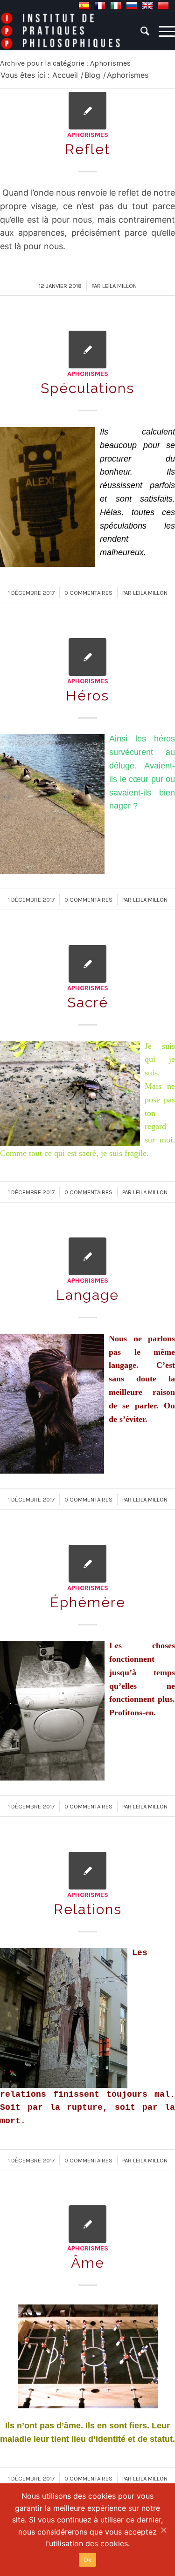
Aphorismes (88, 135)
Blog (92, 75)
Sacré (88, 1003)
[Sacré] (87, 964)
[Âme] (87, 2224)
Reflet (88, 149)
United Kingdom (147, 6)
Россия (132, 6)
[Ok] (163, 2530)
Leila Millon (119, 286)
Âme (88, 2263)
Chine (163, 6)
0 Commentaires (88, 593)
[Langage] (87, 1256)
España (84, 6)
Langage (87, 1295)
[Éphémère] (87, 1564)
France (100, 6)
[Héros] (87, 657)
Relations (88, 1909)
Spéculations (87, 388)
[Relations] (87, 1871)
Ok (88, 2560)
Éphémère (88, 1602)
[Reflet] (87, 111)
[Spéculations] (87, 350)
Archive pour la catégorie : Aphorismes (65, 63)
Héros (87, 696)
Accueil (65, 75)
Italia (116, 6)
